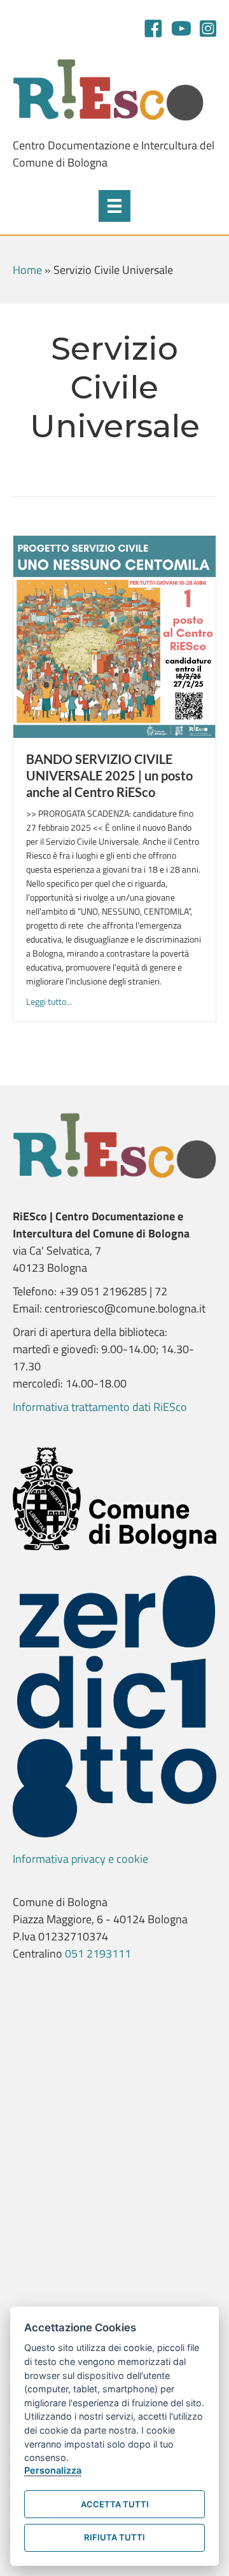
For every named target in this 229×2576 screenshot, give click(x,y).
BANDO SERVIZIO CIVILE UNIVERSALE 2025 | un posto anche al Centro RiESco (109, 775)
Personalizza (53, 2470)
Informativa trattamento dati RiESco (100, 1407)
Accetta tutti (115, 2504)
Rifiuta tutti (114, 2537)
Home (27, 270)
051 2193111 (98, 1953)
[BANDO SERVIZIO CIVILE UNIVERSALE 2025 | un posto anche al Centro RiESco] (114, 636)
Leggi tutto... (49, 1001)
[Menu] (114, 206)
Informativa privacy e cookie (80, 1859)
